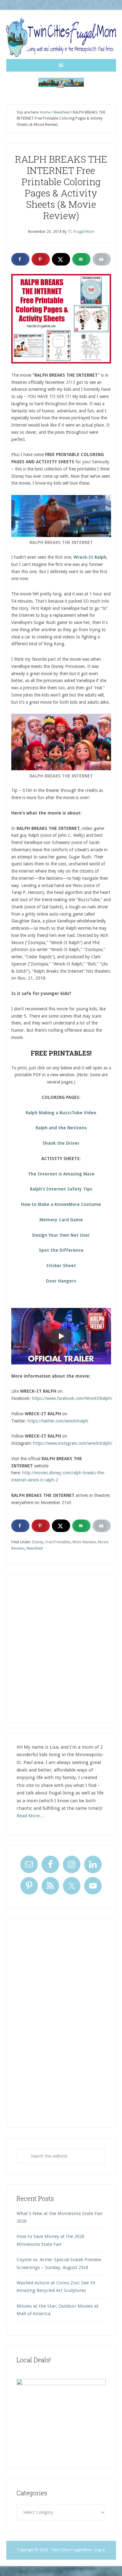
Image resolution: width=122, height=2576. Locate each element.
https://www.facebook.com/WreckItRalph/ (72, 1398)
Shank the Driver (61, 1143)
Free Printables (58, 1542)
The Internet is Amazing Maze (61, 1174)
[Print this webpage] (102, 259)
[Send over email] (81, 259)
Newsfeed (35, 1548)
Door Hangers (61, 1281)
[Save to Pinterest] (41, 259)
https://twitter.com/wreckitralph (58, 1421)
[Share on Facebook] (20, 259)
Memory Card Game (61, 1220)
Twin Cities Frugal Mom (61, 83)
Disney (38, 1542)
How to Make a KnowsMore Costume (61, 1204)
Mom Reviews (84, 1542)
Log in (100, 2550)
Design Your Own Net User (61, 1235)
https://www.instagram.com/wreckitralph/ (73, 1443)
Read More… (30, 1816)
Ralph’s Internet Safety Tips (61, 1189)
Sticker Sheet (61, 1266)
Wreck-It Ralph (90, 557)
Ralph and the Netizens (61, 1128)
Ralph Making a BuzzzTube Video (61, 1113)
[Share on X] (61, 259)
